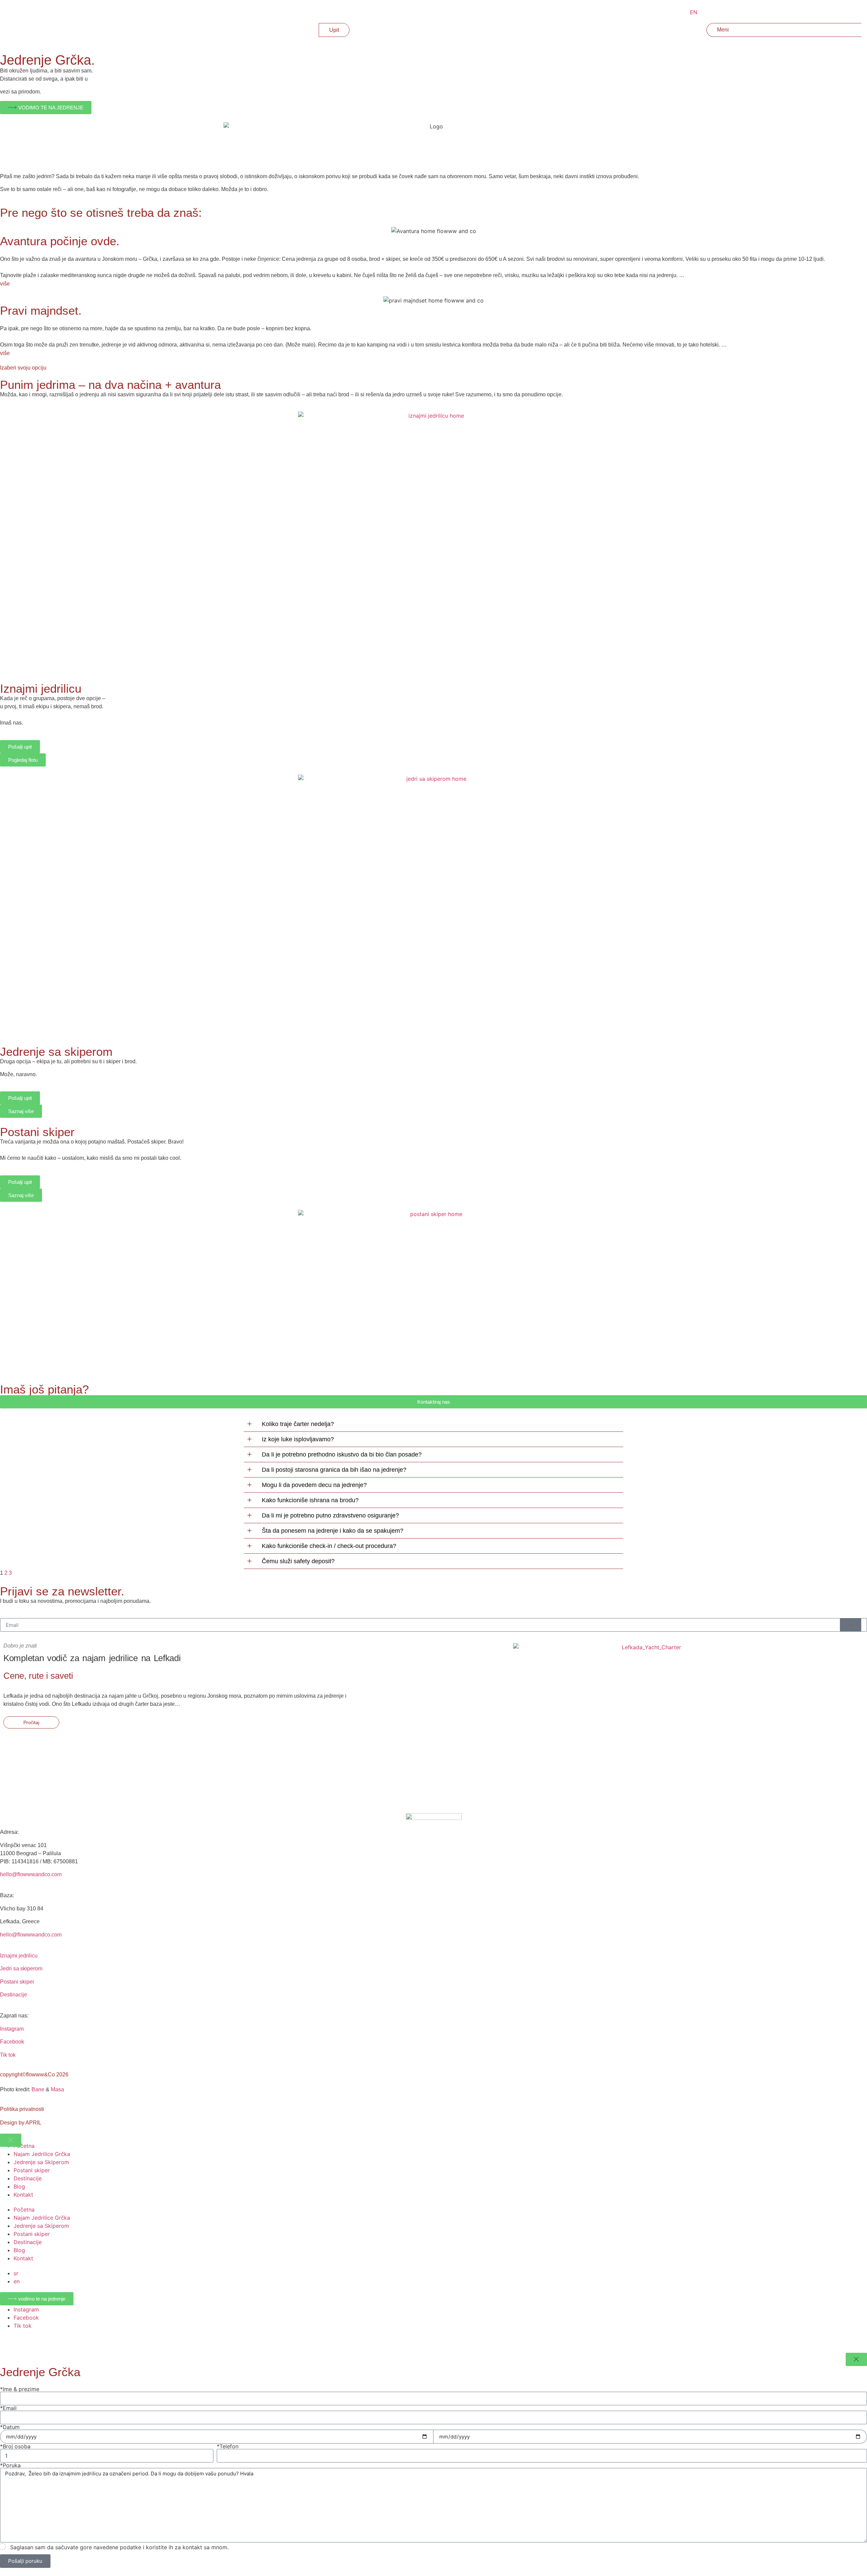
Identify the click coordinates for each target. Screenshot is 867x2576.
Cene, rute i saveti (38, 1676)
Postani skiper (37, 1132)
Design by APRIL (21, 2123)
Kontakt (23, 2195)
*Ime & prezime (20, 2389)
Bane (38, 2089)
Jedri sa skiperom (21, 1968)
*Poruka (10, 2465)
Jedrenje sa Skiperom (41, 2162)
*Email (8, 2408)
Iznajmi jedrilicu (41, 688)
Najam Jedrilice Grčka (42, 2154)
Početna (24, 2146)
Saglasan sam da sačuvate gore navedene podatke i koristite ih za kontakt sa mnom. (119, 2547)
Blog (19, 2186)
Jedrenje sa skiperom (56, 1052)
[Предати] (851, 1625)
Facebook (12, 2042)
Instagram (12, 2029)
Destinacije (14, 1995)
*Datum (10, 2427)
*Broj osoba (15, 2446)
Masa (57, 2089)
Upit (334, 30)
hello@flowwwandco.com (31, 1874)
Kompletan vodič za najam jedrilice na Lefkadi (92, 1658)
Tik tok (8, 2055)
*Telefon (228, 2446)
